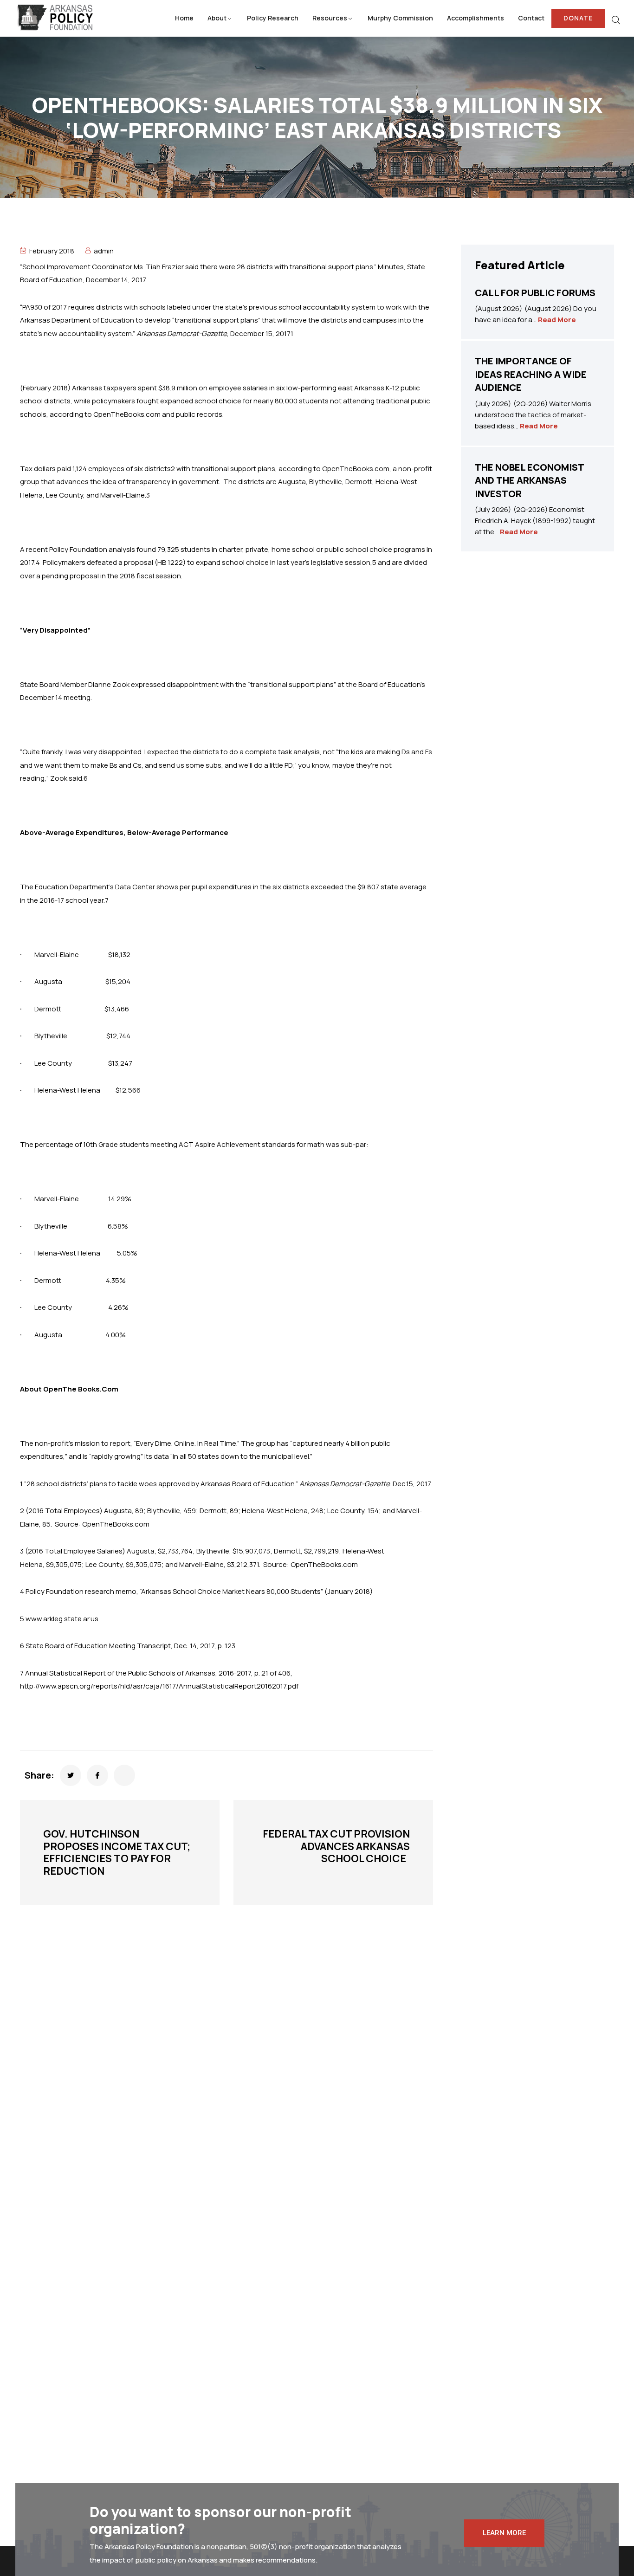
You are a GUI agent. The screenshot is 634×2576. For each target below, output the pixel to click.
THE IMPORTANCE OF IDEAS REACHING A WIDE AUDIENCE (531, 374)
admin (104, 251)
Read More (557, 320)
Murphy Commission (400, 18)
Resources (330, 18)
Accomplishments (475, 18)
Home (184, 18)
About (217, 18)
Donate (578, 18)
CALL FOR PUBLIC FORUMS (535, 293)
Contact (531, 18)
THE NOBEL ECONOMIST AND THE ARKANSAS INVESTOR (529, 480)
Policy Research (273, 18)
